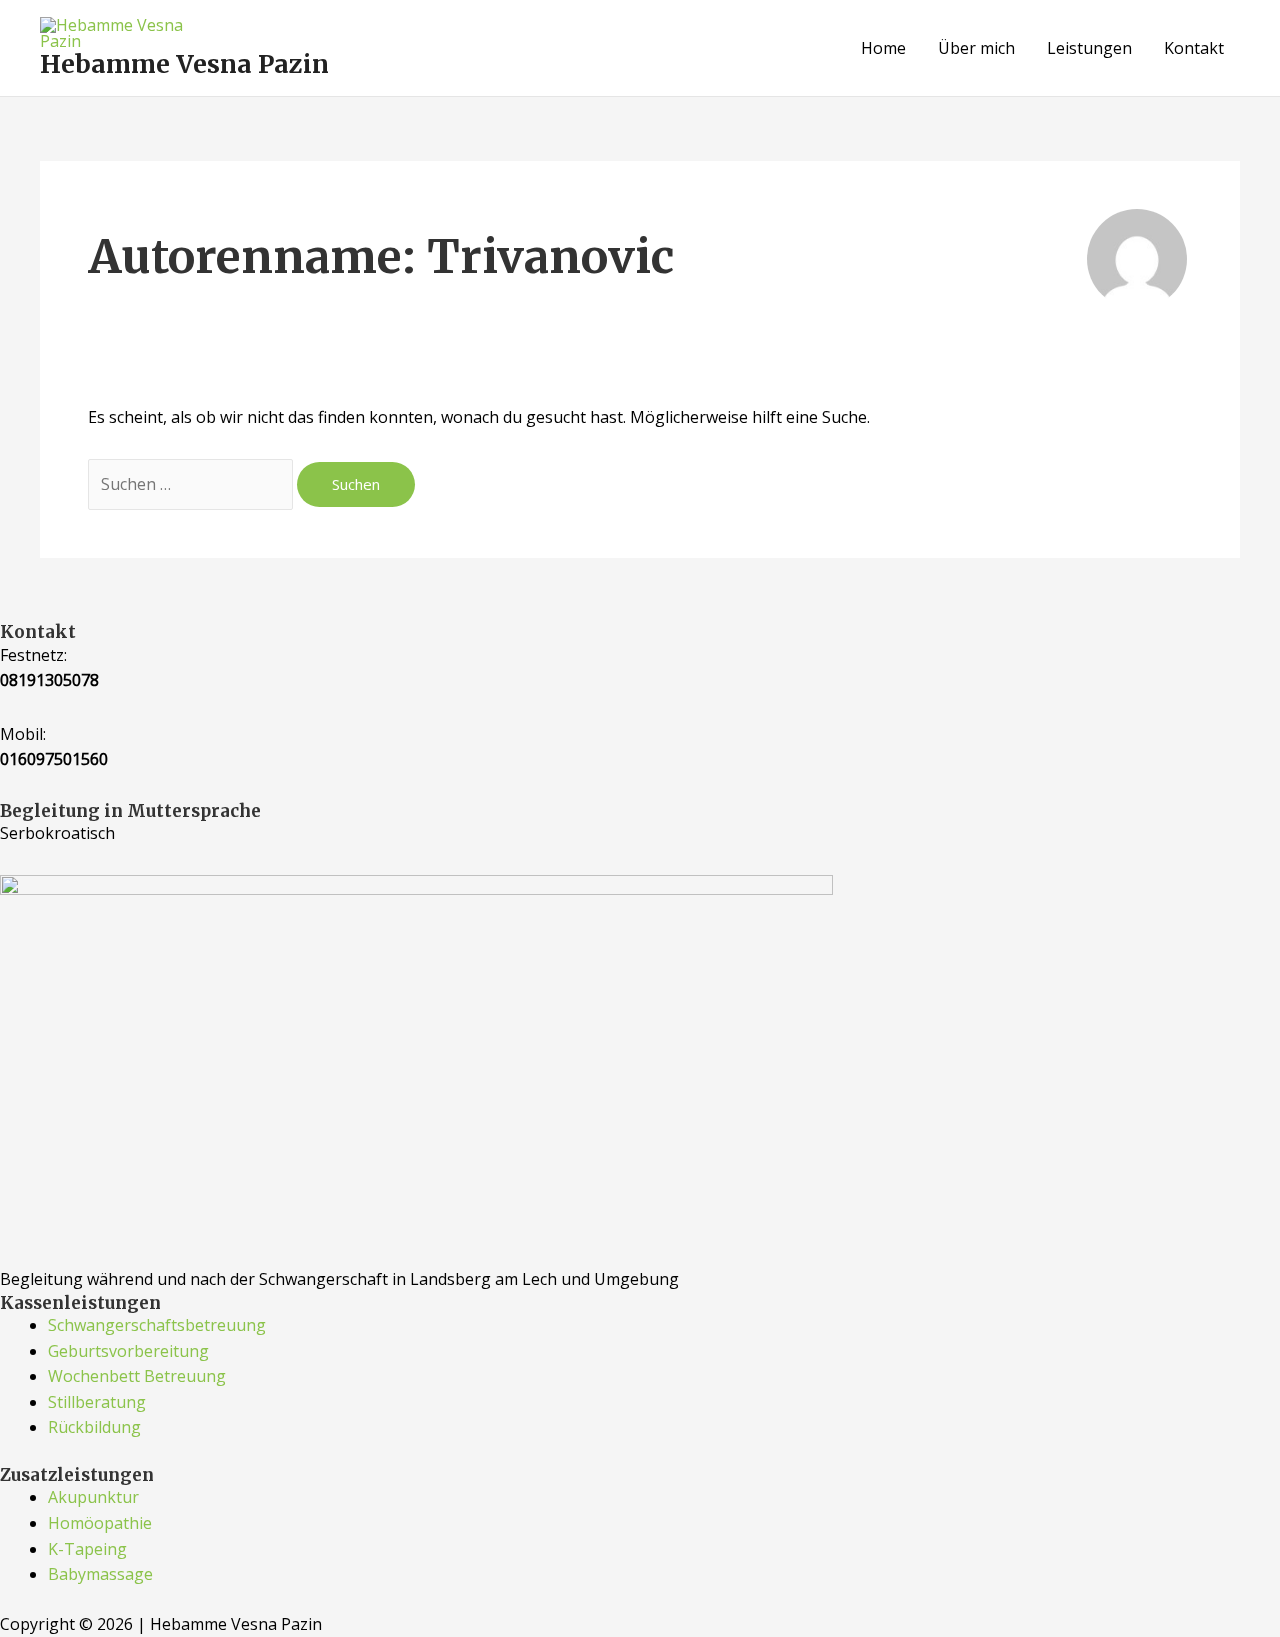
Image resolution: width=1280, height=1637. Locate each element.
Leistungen (1089, 48)
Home (883, 48)
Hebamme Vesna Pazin (184, 64)
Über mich (976, 48)
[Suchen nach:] (192, 484)
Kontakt (1194, 48)
